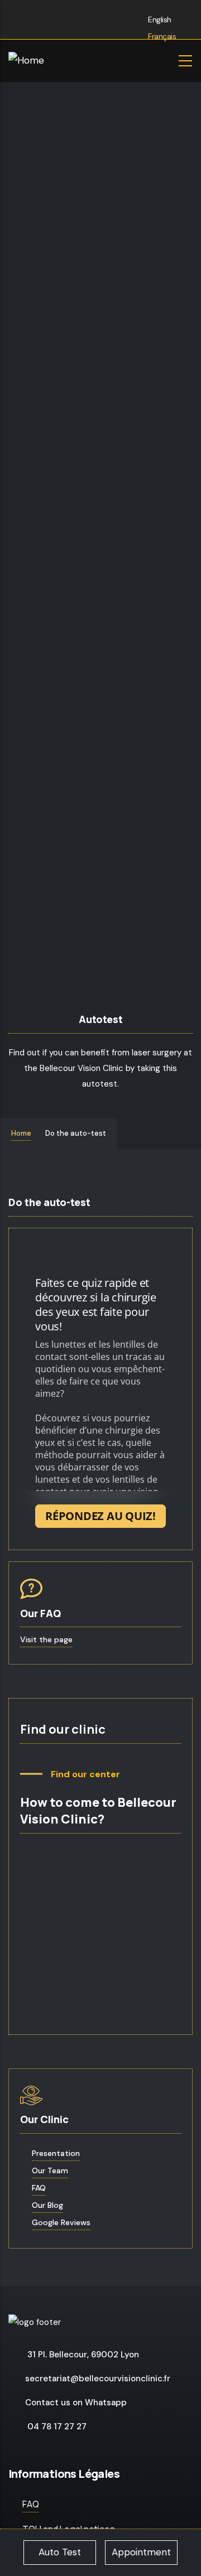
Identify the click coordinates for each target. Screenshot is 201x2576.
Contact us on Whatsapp (76, 2403)
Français (162, 36)
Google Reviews (61, 2222)
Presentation (56, 2153)
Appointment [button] (141, 2552)
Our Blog (47, 2205)
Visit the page (46, 1639)
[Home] (59, 61)
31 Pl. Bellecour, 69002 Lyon (83, 2355)
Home (21, 1133)
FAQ (39, 2188)
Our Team (50, 2170)
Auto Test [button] (60, 2552)
